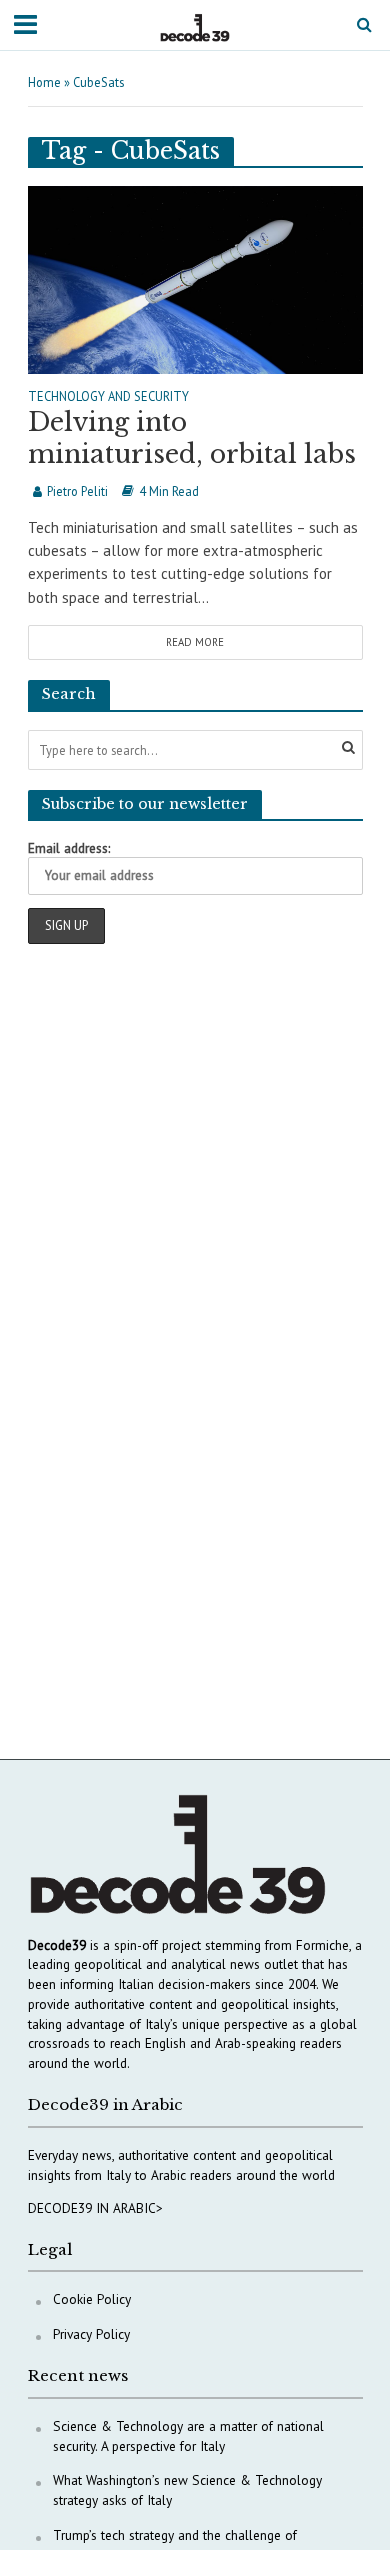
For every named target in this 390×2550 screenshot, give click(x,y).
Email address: (69, 848)
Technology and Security (108, 397)
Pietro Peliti (77, 491)
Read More (195, 642)
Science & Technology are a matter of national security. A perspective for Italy (188, 2436)
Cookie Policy (92, 2299)
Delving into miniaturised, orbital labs (192, 438)
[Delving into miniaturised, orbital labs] (195, 277)
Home (44, 82)
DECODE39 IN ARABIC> (95, 2208)
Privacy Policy (91, 2334)
